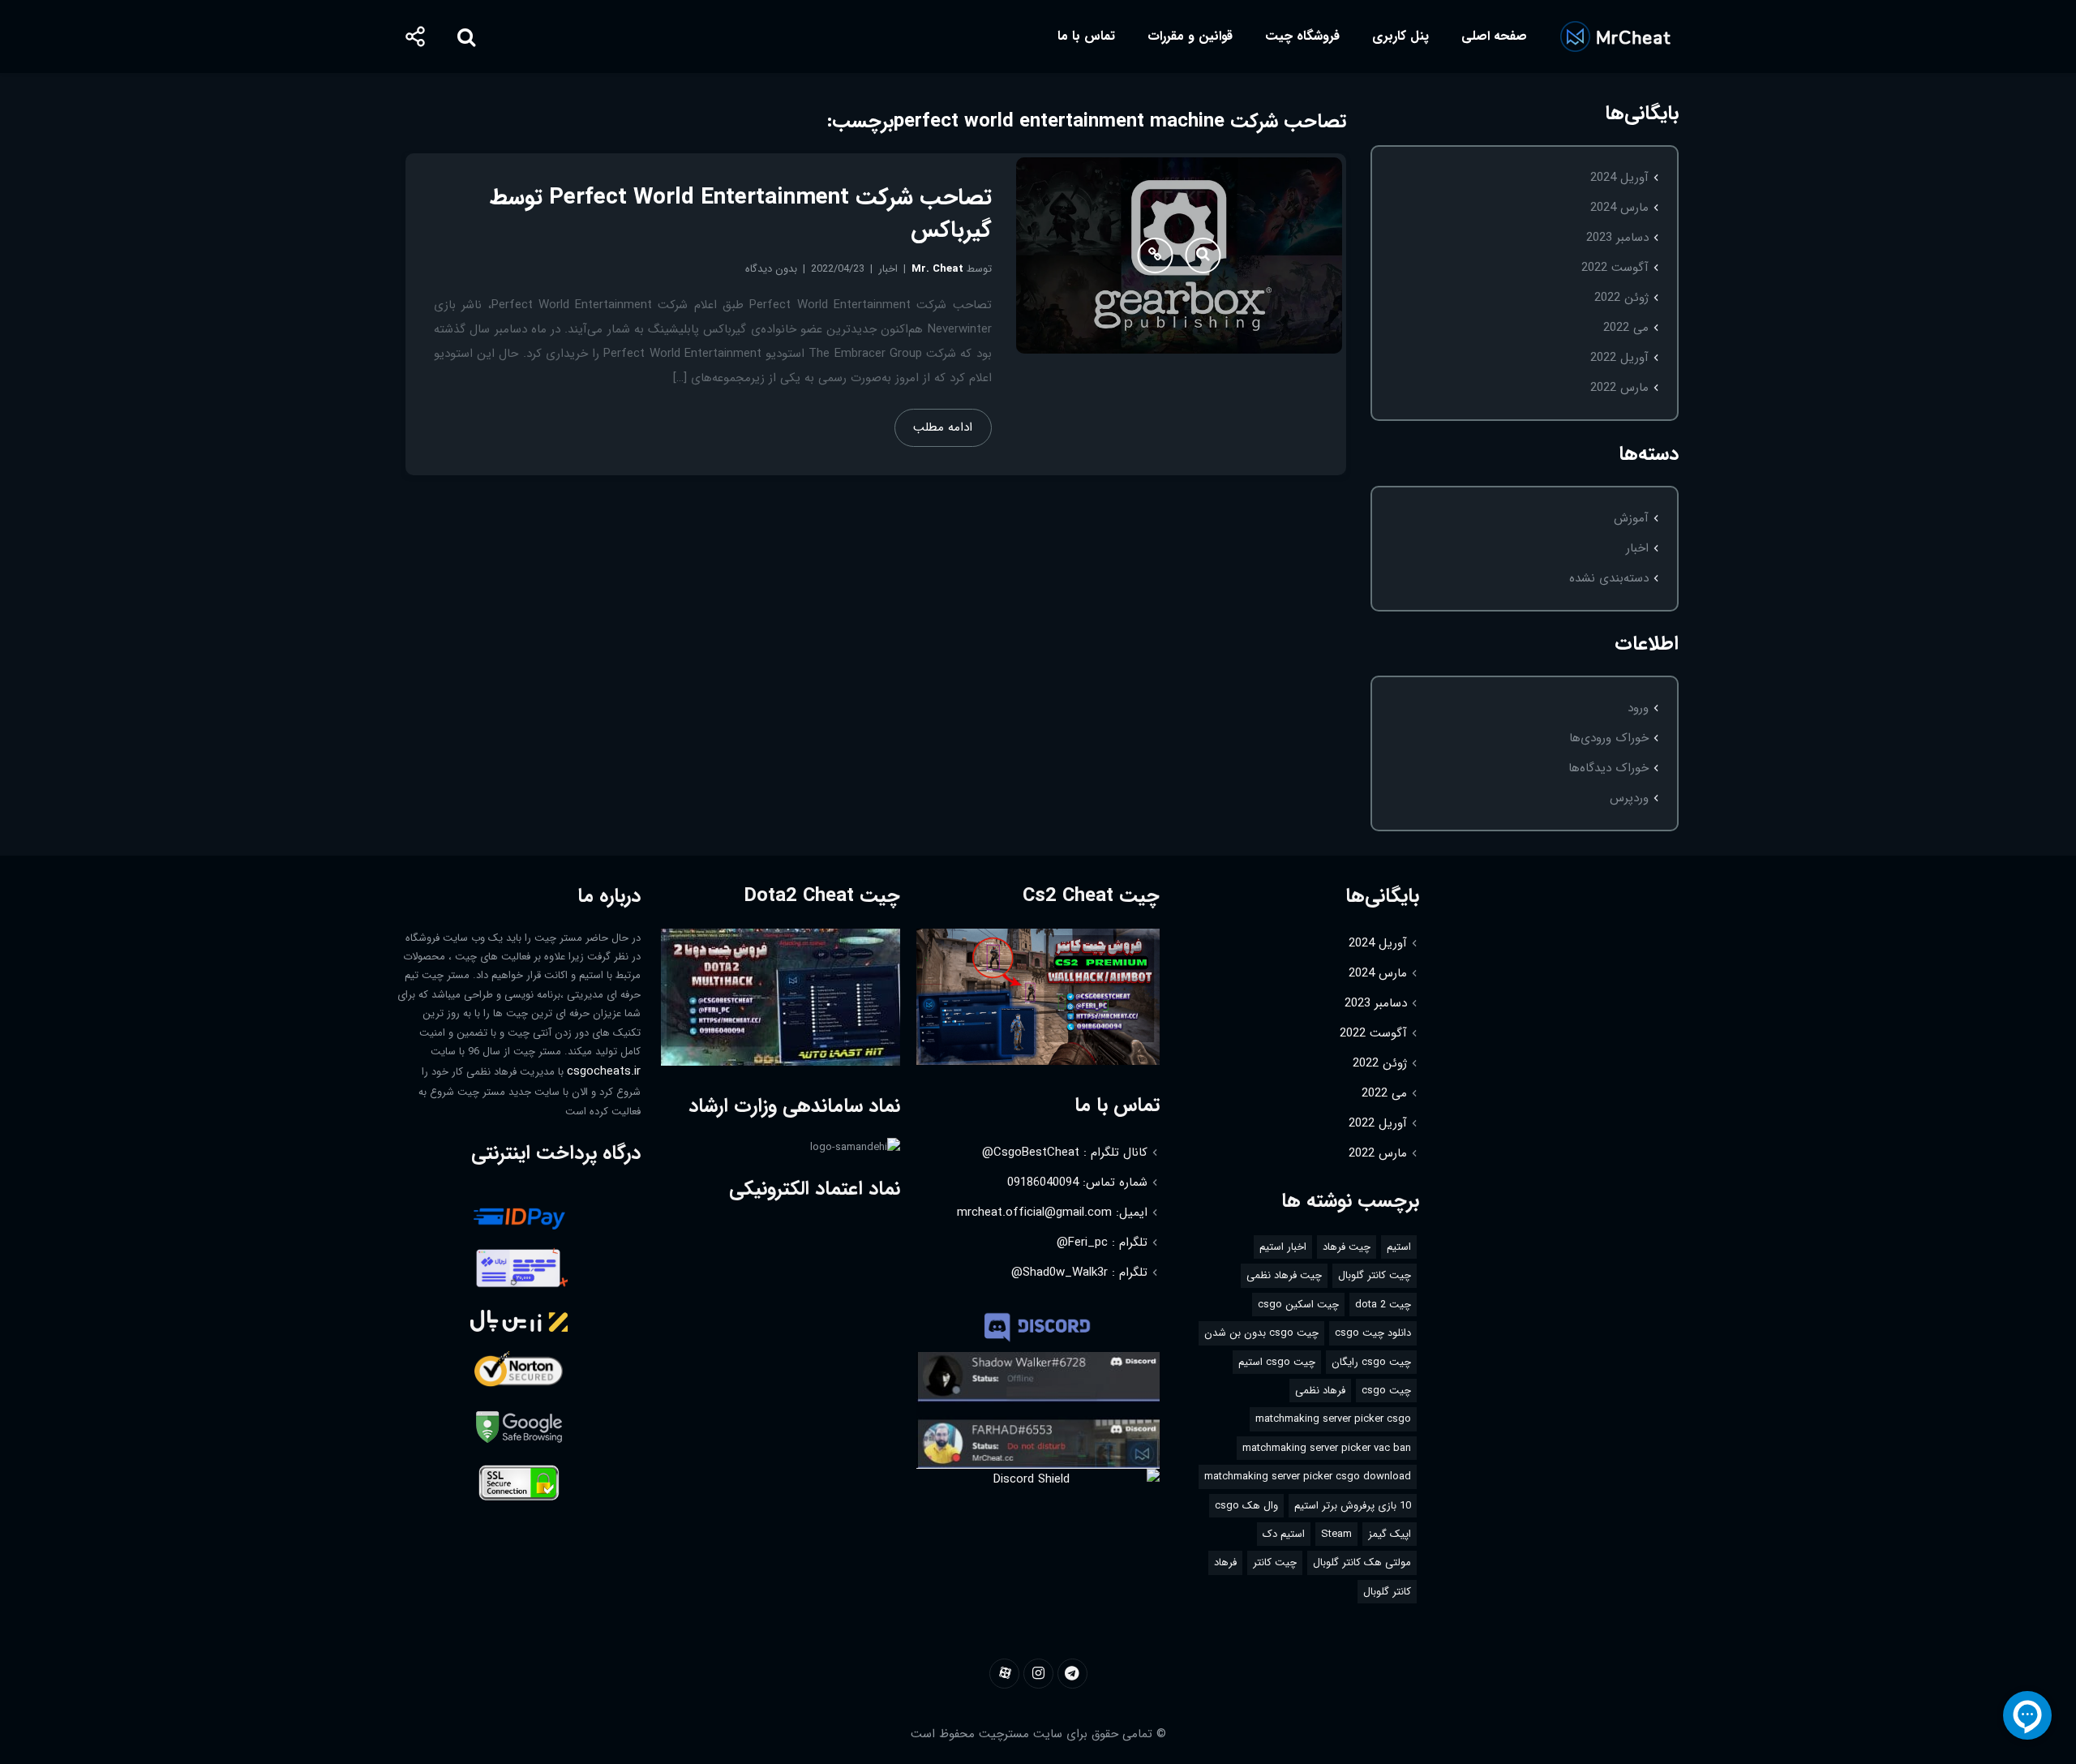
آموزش (1631, 518)
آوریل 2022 (1619, 358)
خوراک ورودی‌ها (1609, 738)
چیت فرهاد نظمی (1284, 1275)
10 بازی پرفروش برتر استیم (1353, 1506)
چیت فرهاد (1347, 1247)
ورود (1638, 708)
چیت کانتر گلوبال (1375, 1275)
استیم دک (1284, 1534)
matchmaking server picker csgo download (1308, 1476)
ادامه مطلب (943, 427)
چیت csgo (1386, 1391)
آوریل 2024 (1619, 178)
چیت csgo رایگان (1371, 1362)
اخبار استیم (1283, 1247)
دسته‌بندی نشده (1609, 578)
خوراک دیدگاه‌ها (1608, 768)
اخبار (1637, 548)
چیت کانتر (1275, 1562)
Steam (1336, 1534)
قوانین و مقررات (1190, 36)
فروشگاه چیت (1302, 36)
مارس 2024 (1619, 208)
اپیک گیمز (1390, 1534)
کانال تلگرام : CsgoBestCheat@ (1065, 1152)
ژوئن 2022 (1621, 298)
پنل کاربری (1400, 36)
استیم (1399, 1247)
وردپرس (1629, 798)
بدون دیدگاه (771, 269)
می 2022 (1626, 328)
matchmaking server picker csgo (1333, 1419)
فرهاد (1225, 1562)
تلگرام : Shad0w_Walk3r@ (1079, 1273)
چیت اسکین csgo (1298, 1305)
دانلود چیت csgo (1373, 1333)
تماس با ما (1086, 36)
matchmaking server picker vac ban (1327, 1448)
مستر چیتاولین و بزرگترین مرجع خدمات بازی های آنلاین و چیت (1615, 36)
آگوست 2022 (1615, 268)
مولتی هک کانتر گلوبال (1362, 1562)
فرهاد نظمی (1320, 1391)
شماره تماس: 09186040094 (1077, 1182)
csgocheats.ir (604, 1071)
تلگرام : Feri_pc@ (1102, 1243)
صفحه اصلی (1494, 36)
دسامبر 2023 (1617, 238)
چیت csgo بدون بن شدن (1261, 1333)
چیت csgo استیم (1277, 1362)
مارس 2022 (1619, 388)
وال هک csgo (1246, 1506)
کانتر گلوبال (1387, 1592)
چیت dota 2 (1383, 1305)
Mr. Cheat (937, 269)
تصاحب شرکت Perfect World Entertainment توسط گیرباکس (741, 214)
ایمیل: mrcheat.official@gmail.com (1052, 1212)
